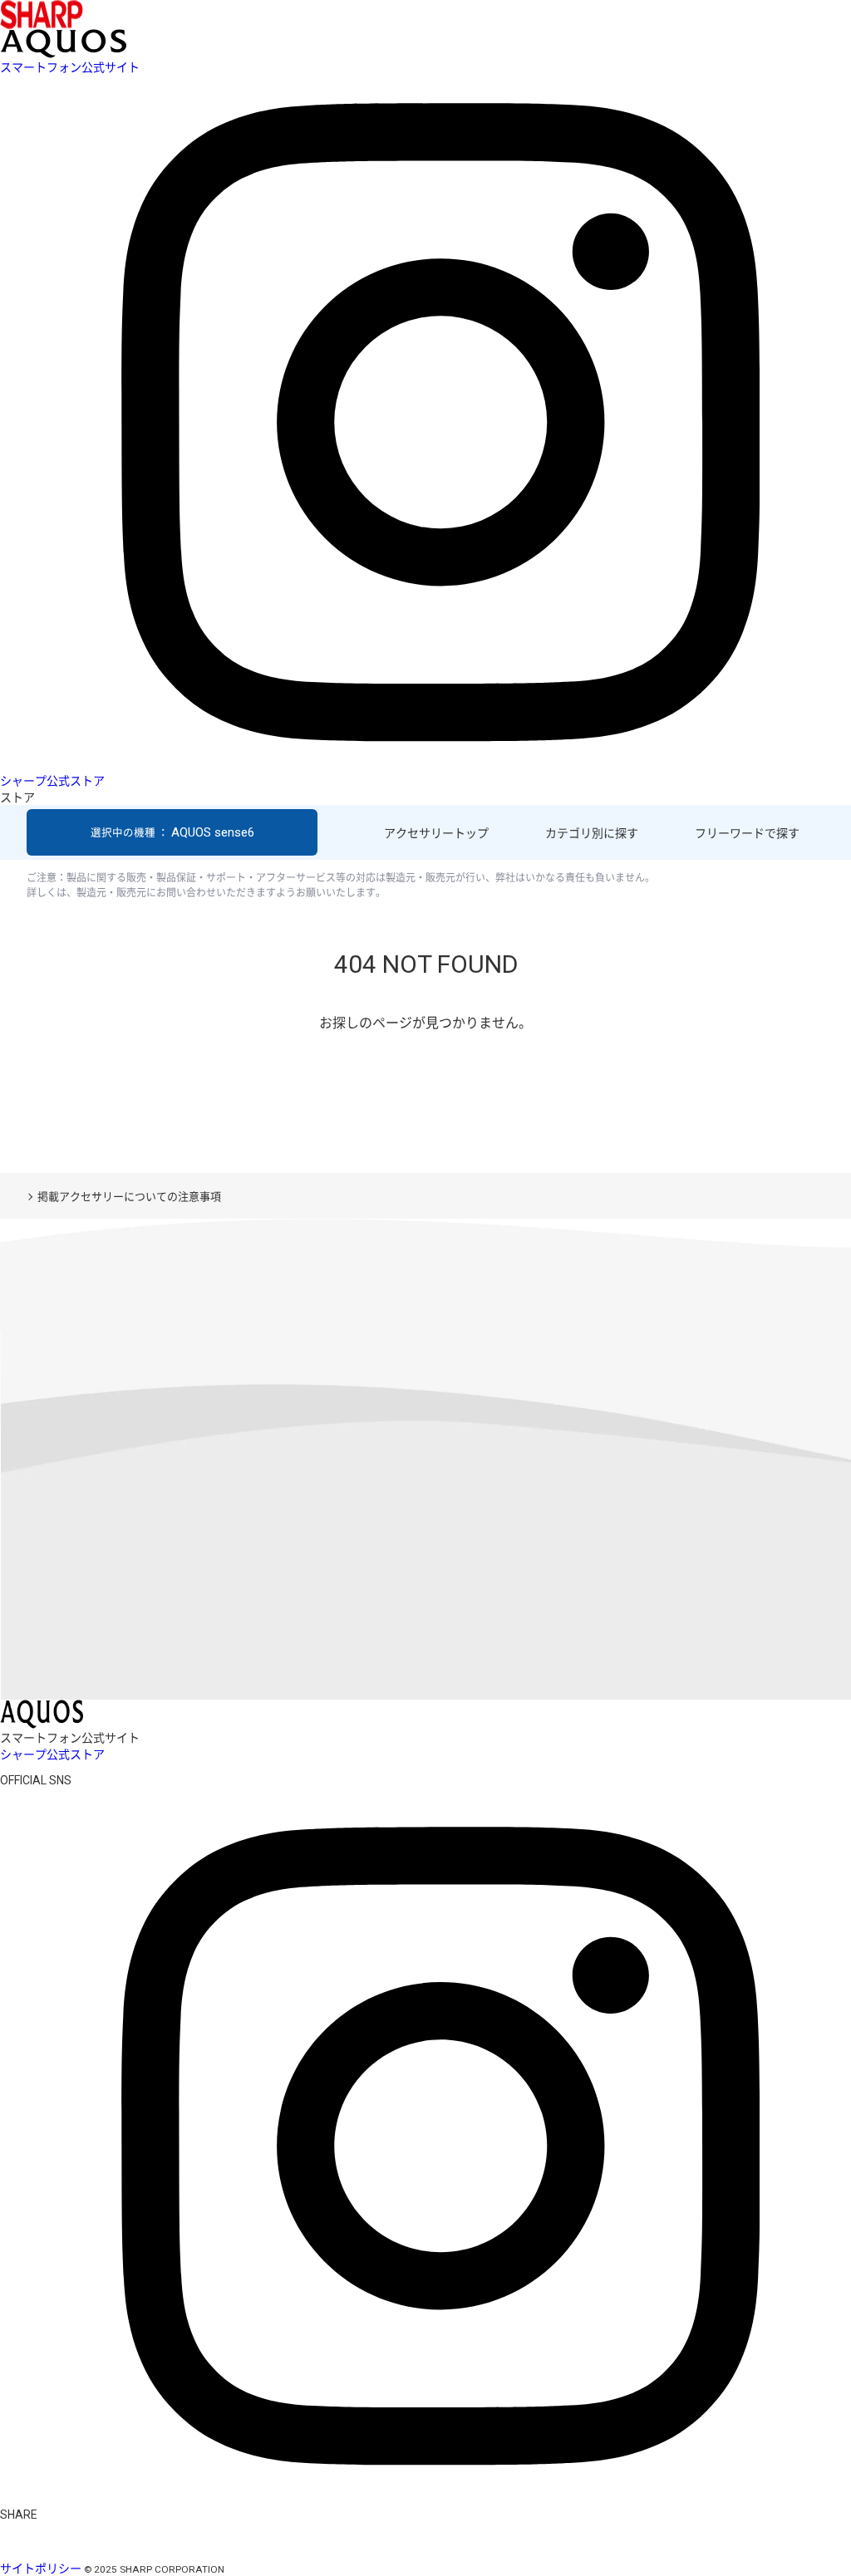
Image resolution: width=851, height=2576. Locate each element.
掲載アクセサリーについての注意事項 (129, 1197)
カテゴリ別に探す (592, 833)
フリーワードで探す (747, 833)
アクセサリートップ (436, 833)
